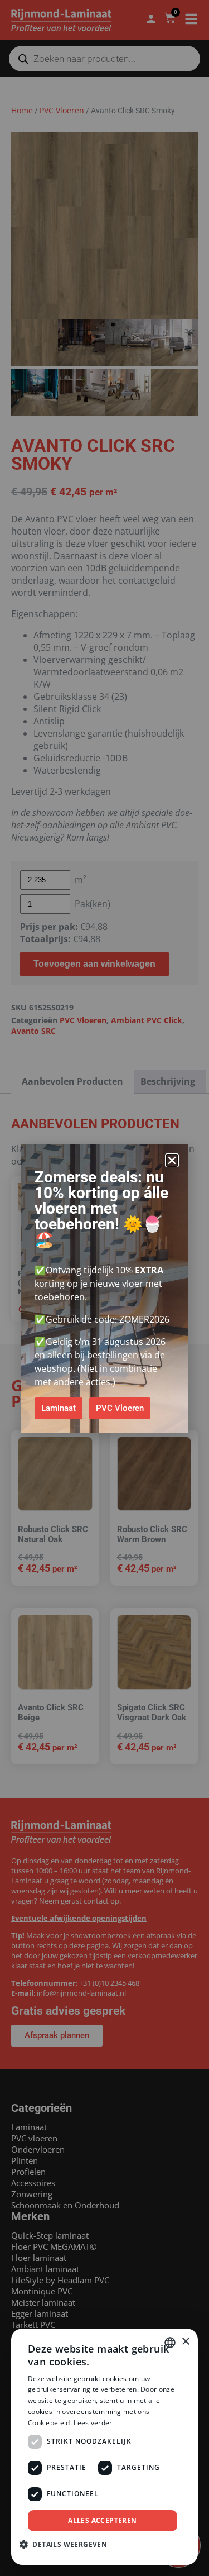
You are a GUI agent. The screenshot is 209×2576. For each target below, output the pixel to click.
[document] (104, 1288)
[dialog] (104, 2447)
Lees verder (93, 2423)
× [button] (185, 2342)
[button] (172, 1160)
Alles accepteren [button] (102, 2520)
